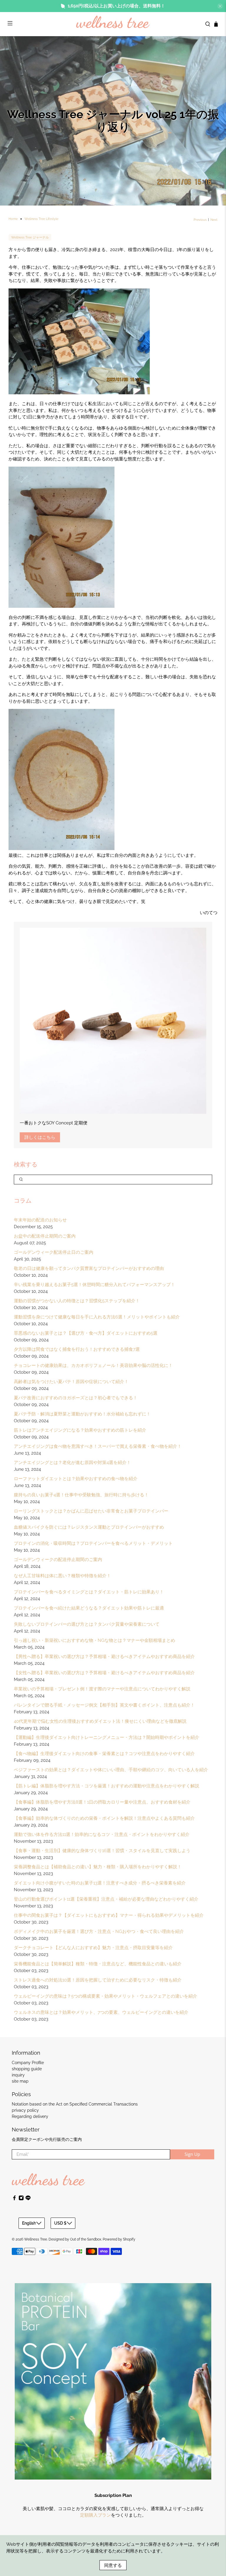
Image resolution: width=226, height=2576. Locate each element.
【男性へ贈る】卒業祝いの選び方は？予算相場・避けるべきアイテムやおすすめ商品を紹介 (104, 1657)
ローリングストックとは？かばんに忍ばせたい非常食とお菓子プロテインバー (91, 1511)
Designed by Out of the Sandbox (75, 2239)
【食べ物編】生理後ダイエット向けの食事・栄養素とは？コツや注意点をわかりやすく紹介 (104, 1754)
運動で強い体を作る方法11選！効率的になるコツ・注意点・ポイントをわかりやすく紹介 (102, 1834)
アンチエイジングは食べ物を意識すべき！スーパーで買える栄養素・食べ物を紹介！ (98, 1446)
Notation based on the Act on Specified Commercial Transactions (75, 2104)
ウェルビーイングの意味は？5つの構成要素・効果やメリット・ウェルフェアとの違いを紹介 (105, 1996)
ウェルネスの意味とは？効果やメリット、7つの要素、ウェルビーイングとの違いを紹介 (101, 2012)
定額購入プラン (95, 2515)
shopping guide (27, 2069)
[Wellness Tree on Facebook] (14, 2199)
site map (20, 2081)
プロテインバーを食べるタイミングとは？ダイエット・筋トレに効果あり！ (89, 1592)
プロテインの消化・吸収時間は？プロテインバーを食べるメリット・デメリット (93, 1543)
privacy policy (25, 2110)
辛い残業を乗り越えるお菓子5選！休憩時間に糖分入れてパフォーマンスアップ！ (94, 1285)
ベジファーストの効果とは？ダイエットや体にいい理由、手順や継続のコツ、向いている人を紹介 (111, 1770)
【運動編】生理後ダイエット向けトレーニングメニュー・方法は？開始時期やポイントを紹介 (107, 1737)
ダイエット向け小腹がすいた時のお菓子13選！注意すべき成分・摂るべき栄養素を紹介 (100, 1883)
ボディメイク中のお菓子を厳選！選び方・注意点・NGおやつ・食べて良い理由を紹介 (99, 1931)
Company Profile (28, 2063)
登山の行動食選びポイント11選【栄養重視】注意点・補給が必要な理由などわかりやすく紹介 (106, 1899)
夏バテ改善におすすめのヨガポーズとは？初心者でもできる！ (76, 1398)
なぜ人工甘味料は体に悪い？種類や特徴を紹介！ (62, 1576)
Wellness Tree (36, 2239)
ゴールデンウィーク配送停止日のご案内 (54, 1252)
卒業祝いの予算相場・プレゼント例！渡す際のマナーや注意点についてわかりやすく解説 (102, 1689)
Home (13, 219)
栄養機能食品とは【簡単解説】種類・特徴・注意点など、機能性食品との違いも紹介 (98, 1964)
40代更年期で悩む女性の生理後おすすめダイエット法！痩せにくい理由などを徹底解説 (100, 1721)
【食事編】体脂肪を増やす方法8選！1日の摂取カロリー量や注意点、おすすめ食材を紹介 (102, 1802)
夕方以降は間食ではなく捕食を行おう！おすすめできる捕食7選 (77, 1349)
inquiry (18, 2075)
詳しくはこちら (40, 1137)
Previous (200, 220)
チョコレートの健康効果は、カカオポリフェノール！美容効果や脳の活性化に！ (93, 1365)
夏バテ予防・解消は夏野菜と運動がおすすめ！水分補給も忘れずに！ (82, 1414)
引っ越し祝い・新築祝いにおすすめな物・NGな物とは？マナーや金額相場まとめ (94, 1640)
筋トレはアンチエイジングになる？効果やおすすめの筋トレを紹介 (80, 1430)
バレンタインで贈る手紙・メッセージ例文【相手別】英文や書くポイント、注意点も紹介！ (104, 1705)
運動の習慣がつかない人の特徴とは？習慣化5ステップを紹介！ (77, 1301)
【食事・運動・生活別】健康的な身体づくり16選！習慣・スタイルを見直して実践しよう (102, 1851)
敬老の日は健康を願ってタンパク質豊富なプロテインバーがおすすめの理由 (89, 1268)
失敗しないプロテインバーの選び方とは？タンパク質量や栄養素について (87, 1624)
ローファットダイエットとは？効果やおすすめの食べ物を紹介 (76, 1479)
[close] (220, 6)
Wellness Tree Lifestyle (41, 219)
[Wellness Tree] (113, 24)
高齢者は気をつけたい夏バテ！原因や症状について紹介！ (71, 1382)
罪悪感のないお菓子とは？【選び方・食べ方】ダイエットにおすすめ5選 (86, 1333)
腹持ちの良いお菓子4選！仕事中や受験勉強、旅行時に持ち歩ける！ (81, 1495)
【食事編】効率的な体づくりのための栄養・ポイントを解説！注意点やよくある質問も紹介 (104, 1818)
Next (214, 220)
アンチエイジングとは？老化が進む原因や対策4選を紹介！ (72, 1463)
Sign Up (192, 2154)
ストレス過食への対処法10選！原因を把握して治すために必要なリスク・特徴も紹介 (98, 1980)
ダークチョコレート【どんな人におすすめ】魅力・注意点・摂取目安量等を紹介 (93, 1948)
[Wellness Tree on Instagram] (21, 2199)
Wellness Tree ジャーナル (30, 237)
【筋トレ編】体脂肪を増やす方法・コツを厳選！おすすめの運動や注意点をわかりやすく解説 (107, 1786)
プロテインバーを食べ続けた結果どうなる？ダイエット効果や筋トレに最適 (89, 1608)
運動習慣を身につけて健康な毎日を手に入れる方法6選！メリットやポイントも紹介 (97, 1317)
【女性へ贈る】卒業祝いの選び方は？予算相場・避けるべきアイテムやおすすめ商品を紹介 (104, 1673)
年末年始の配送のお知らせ (40, 1220)
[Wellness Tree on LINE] (28, 2199)
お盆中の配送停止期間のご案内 (45, 1236)
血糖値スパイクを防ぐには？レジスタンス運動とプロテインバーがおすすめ (89, 1527)
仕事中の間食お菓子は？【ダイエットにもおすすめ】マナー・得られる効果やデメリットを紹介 (109, 1915)
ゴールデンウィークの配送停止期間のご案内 (58, 1560)
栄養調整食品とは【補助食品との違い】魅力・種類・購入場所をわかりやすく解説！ (98, 1867)
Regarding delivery (30, 2116)
